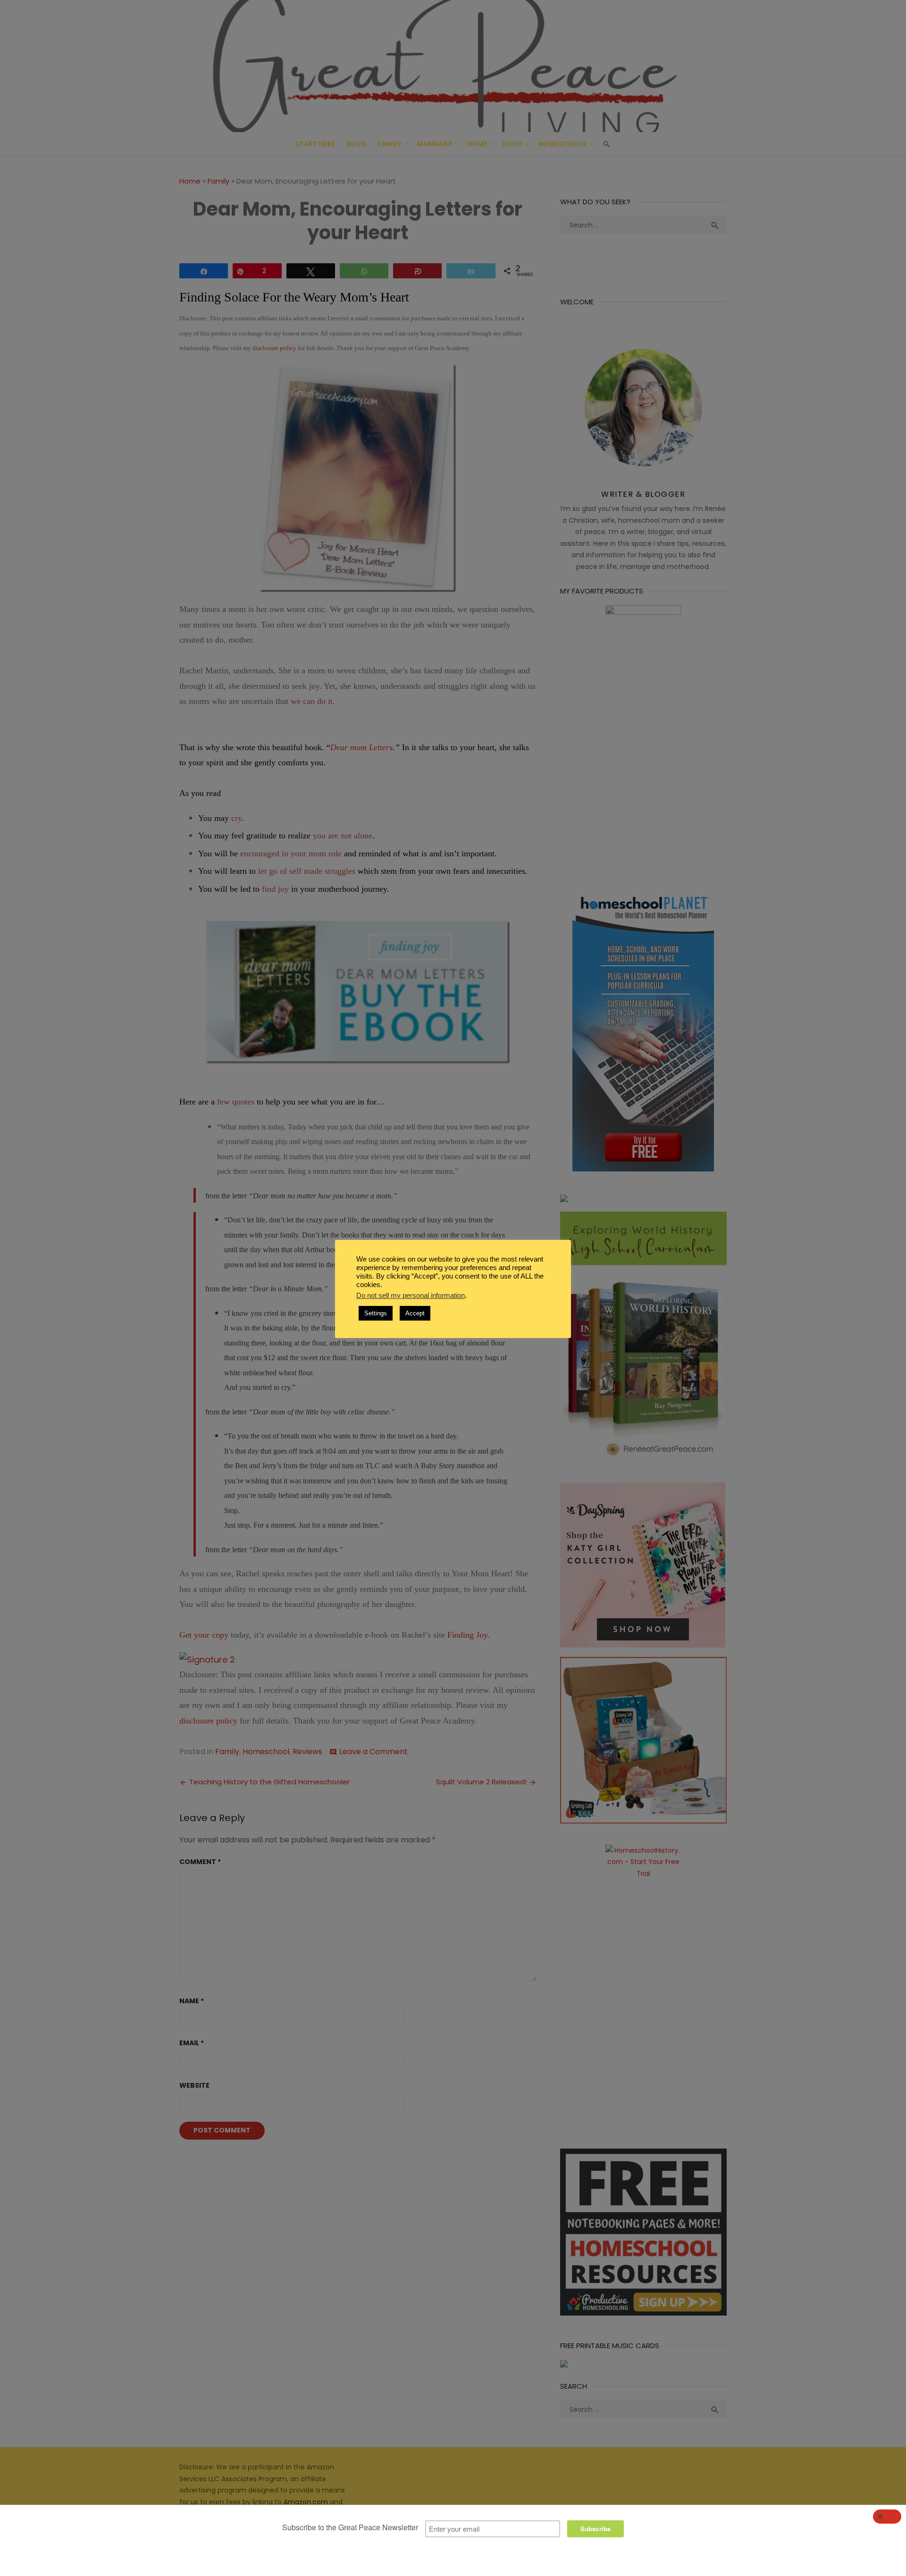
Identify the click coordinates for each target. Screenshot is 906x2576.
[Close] (887, 2517)
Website (194, 2085)
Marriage (434, 144)
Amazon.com (306, 2502)
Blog (357, 144)
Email (192, 2043)
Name (192, 2001)
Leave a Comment (373, 1752)
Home (477, 144)
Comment (200, 1862)
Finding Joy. (469, 1635)
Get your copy (204, 1635)
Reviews (307, 1752)
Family (390, 144)
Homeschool (562, 144)
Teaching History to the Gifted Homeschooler (269, 1782)
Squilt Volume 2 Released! (481, 1782)
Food (513, 144)
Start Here (315, 144)
